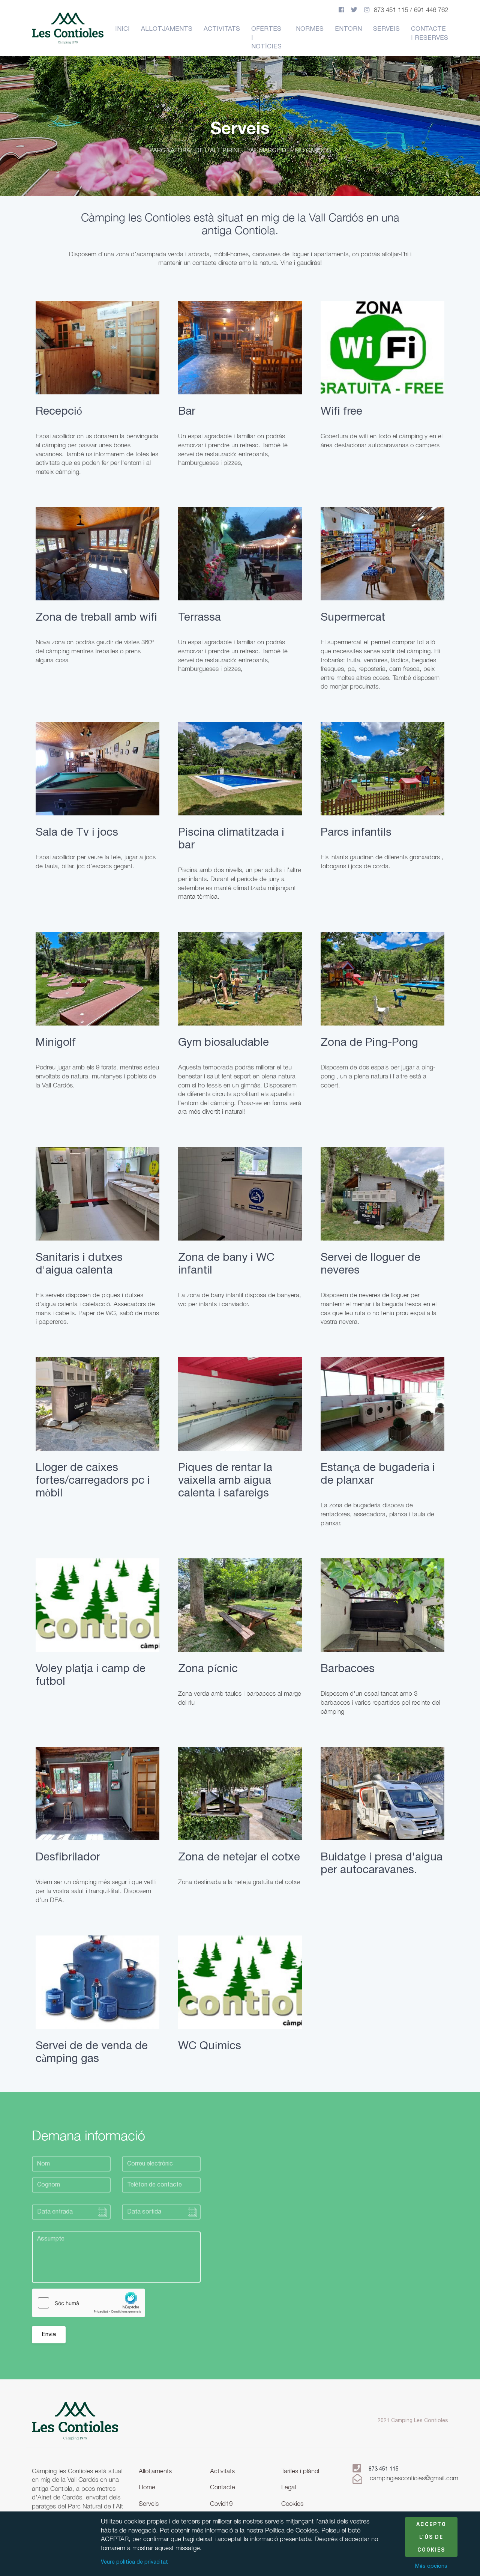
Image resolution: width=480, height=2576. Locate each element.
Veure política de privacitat (134, 2562)
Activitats (222, 29)
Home (147, 2487)
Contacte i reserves (430, 34)
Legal (289, 2487)
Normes (310, 29)
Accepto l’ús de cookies (431, 2537)
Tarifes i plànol (300, 2471)
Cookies (292, 2504)
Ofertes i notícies (266, 38)
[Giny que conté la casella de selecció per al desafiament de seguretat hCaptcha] (88, 2303)
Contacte (223, 2487)
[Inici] (75, 2421)
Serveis (386, 29)
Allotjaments (167, 29)
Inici (122, 29)
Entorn (348, 29)
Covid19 (221, 2504)
